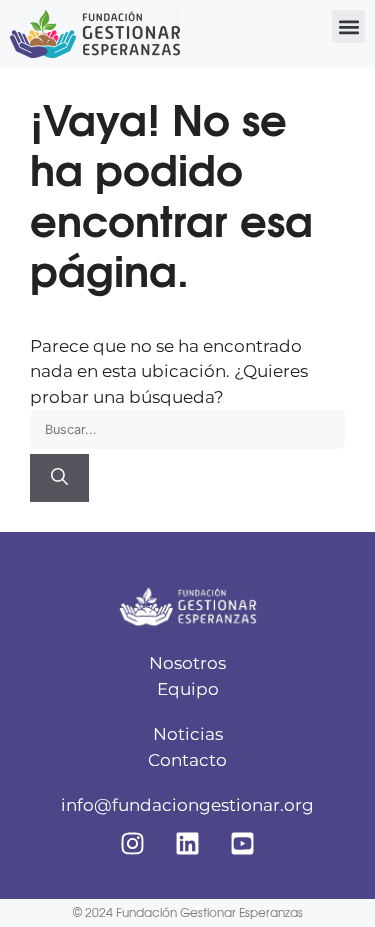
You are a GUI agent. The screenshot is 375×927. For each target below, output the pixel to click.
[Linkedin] (188, 844)
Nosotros (187, 663)
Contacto (187, 760)
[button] (348, 26)
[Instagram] (133, 844)
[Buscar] (59, 478)
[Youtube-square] (243, 844)
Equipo (188, 689)
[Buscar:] (187, 429)
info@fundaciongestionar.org (187, 805)
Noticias (188, 734)
